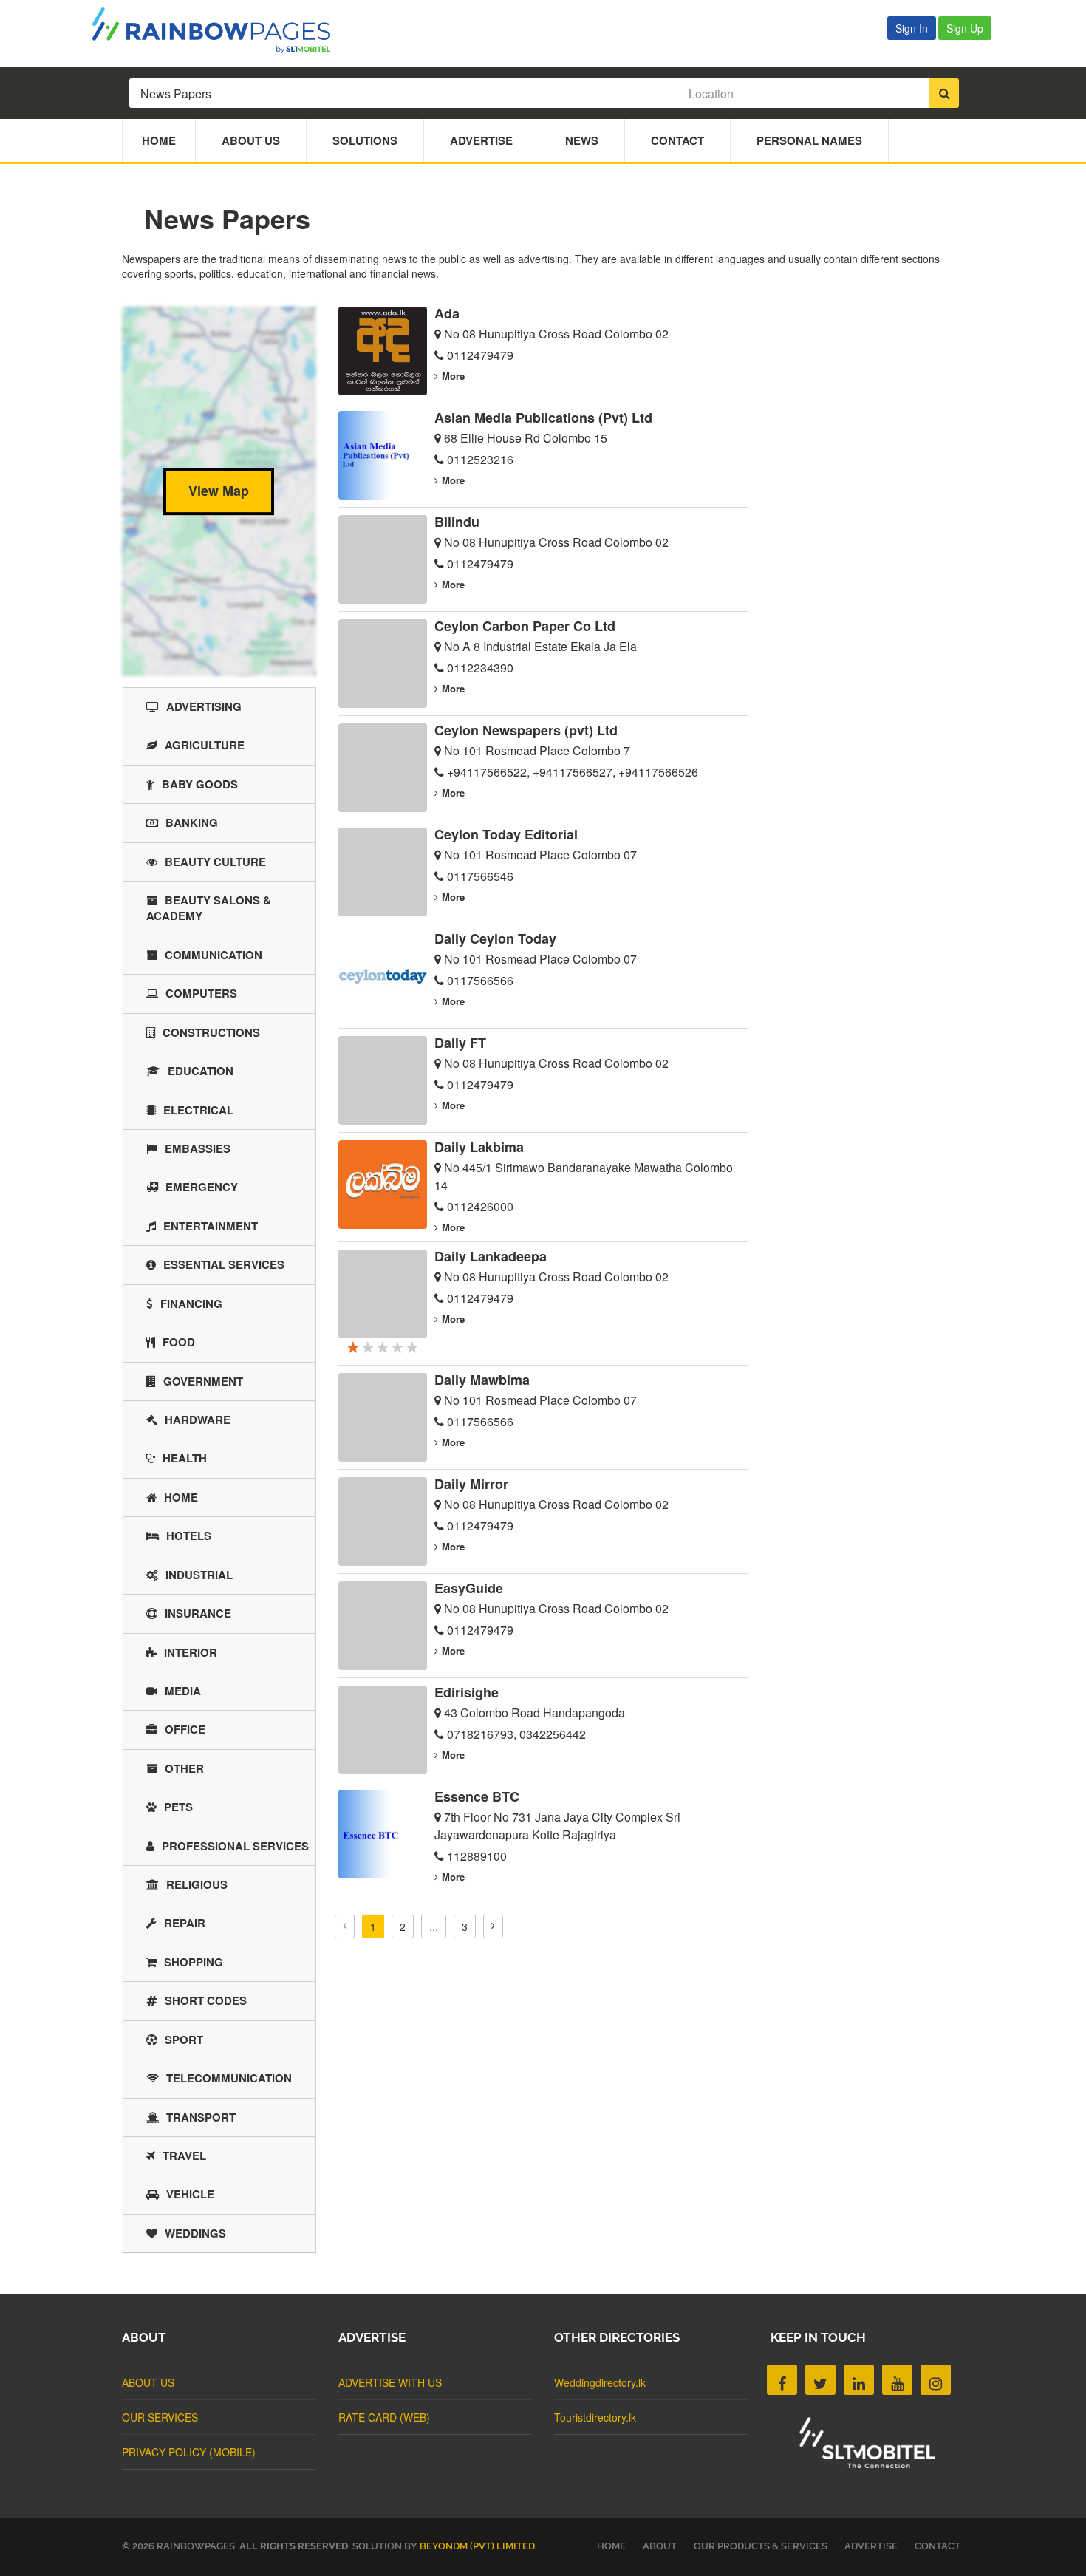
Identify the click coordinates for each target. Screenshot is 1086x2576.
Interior (191, 1652)
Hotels (189, 1536)
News (582, 140)
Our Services (160, 2417)
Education (201, 1071)
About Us (251, 140)
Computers (201, 993)
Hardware (198, 1420)
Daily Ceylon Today (495, 938)
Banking (192, 822)
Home (159, 140)
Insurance (198, 1613)
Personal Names (809, 140)
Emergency (202, 1187)
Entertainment (211, 1226)
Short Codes (206, 2000)
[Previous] (345, 1926)
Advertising (204, 706)
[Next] (493, 1926)
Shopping (194, 1962)
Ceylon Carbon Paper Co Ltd (525, 626)
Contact (677, 140)
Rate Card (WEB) (384, 2417)
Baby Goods (200, 784)
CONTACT (938, 2546)
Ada (447, 313)
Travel (184, 2156)
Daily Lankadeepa (491, 1256)
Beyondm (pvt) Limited (477, 2546)
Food (179, 1342)
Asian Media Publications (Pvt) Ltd (543, 418)
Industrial (199, 1575)
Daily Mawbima (482, 1380)
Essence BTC (477, 1796)
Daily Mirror (471, 1484)
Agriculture (205, 745)
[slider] (383, 1346)
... (434, 1926)
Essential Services (224, 1264)
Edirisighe (467, 1692)
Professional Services (235, 1846)
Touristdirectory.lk (595, 2417)
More (453, 376)
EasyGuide (469, 1588)
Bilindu (457, 522)
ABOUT (660, 2546)
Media (183, 1691)
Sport (184, 2040)
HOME (611, 2546)
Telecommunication (229, 2078)
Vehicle (190, 2194)
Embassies (198, 1148)
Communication (214, 955)
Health (185, 1458)
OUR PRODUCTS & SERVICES (761, 2546)
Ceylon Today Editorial (506, 834)
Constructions (211, 1032)
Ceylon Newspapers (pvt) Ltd (526, 730)
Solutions (365, 140)
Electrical (198, 1110)
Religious (197, 1884)
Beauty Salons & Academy (209, 908)
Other (184, 1768)
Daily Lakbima (479, 1147)
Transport (201, 2117)
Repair (185, 1923)
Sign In (912, 28)
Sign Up (965, 28)
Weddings (195, 2233)
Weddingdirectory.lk (600, 2382)
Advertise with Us (390, 2382)
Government (203, 1381)
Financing (191, 1304)
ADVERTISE (871, 2546)
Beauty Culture (215, 862)
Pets (178, 1807)
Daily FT (460, 1043)
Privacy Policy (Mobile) (189, 2452)
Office (185, 1729)
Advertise (481, 140)
